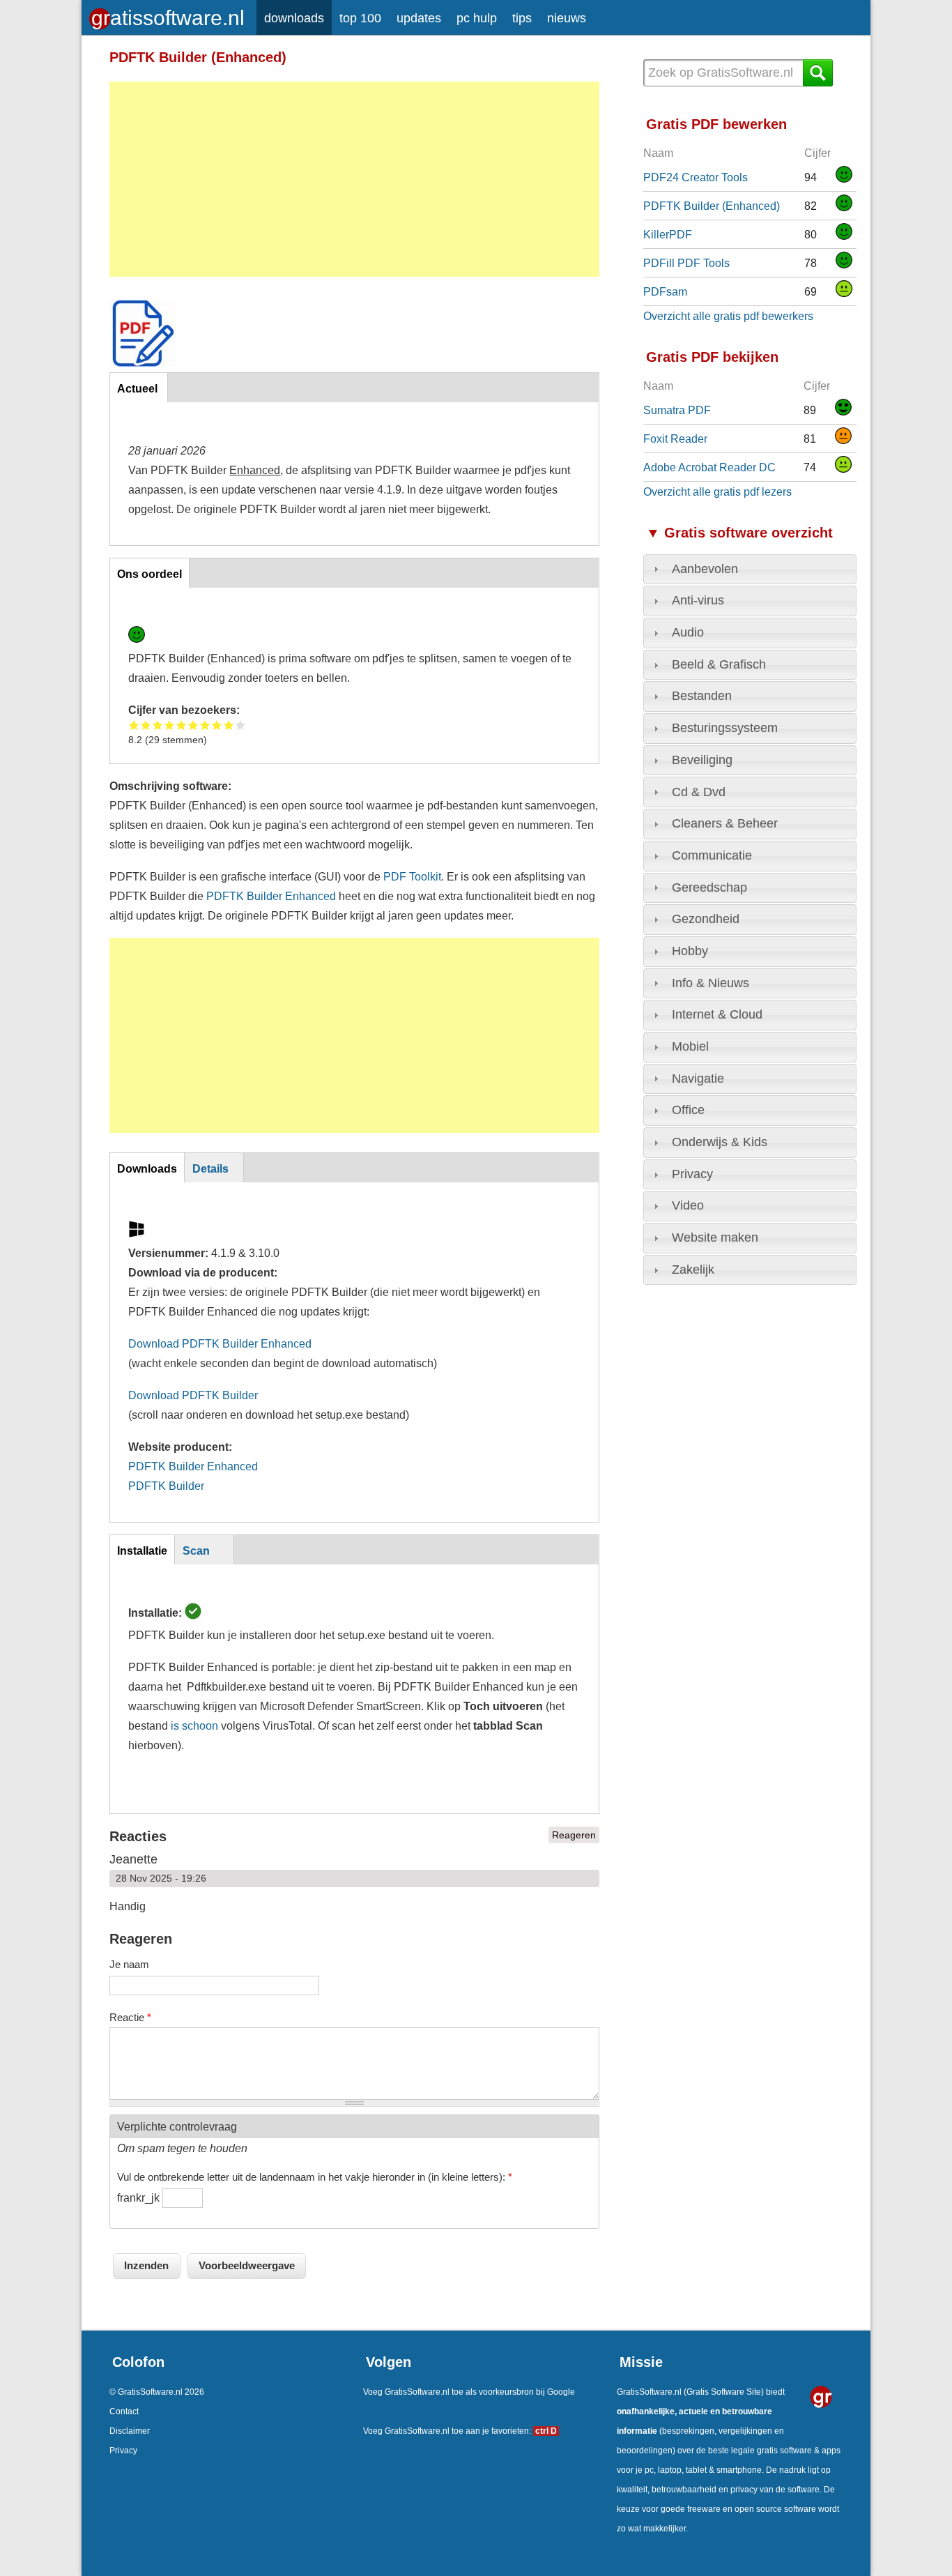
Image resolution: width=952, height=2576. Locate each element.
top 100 (360, 18)
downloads (294, 18)
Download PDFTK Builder (193, 1395)
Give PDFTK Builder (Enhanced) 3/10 (158, 725)
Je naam (129, 1964)
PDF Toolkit (412, 876)
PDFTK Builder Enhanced (271, 896)
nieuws (567, 18)
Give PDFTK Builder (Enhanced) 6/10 (193, 725)
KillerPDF (668, 234)
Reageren (574, 1835)
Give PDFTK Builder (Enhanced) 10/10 (241, 725)
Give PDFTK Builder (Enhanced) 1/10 (134, 725)
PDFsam (665, 291)
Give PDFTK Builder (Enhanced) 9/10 (229, 725)
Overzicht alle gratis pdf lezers (717, 491)
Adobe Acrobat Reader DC (709, 467)
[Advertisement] (354, 179)
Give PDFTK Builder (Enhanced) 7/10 (205, 725)
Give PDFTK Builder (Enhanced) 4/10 (170, 725)
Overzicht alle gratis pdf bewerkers (728, 316)
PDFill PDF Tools (686, 263)
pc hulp (477, 18)
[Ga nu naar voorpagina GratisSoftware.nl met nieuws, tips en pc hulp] (169, 14)
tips (522, 18)
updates (419, 18)
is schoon (194, 1725)
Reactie (130, 2017)
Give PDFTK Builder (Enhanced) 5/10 (182, 725)
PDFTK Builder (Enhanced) (712, 206)
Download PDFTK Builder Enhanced (220, 1343)
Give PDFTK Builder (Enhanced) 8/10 (217, 725)
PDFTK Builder (166, 1486)
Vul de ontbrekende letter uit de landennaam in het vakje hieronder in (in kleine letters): (315, 2177)
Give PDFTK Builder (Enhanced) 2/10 (146, 725)
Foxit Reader (675, 439)
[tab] (750, 570)
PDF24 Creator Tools (696, 177)
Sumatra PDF (677, 410)
